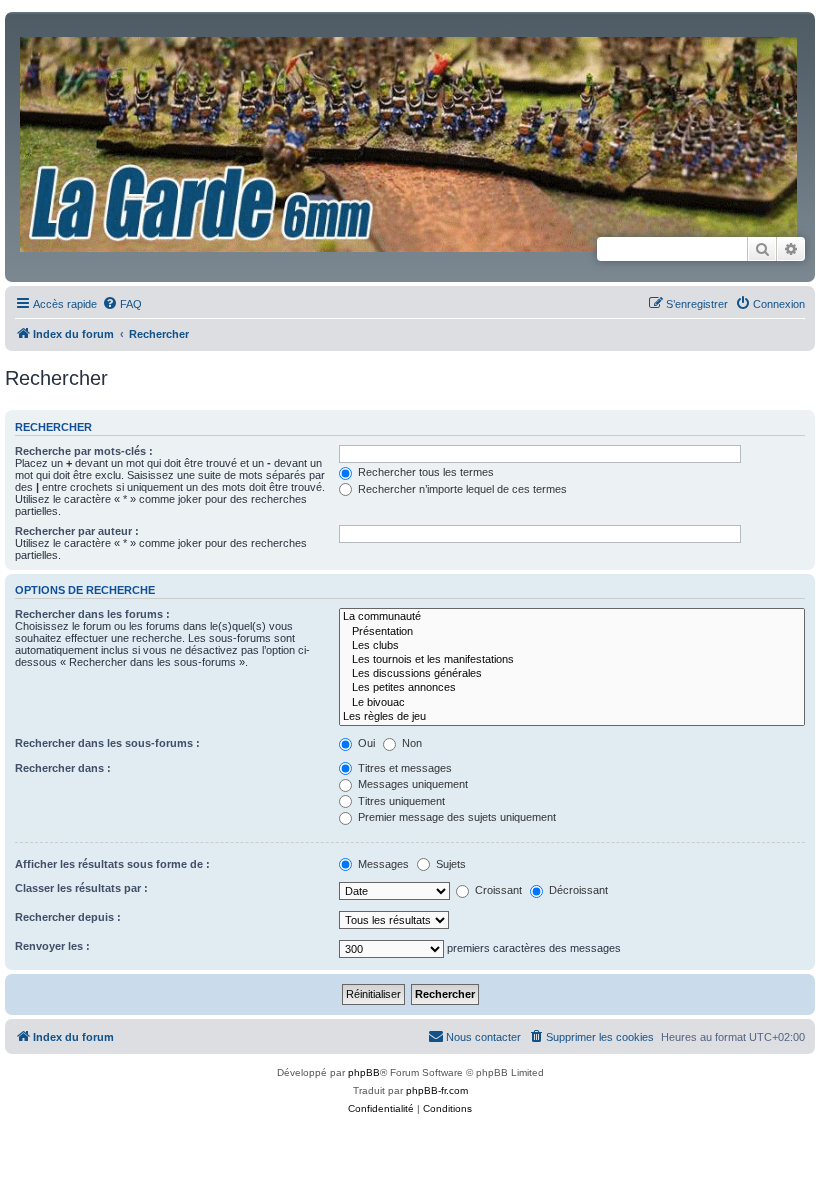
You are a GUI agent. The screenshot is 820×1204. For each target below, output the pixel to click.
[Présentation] (572, 632)
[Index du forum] (410, 152)
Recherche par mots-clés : (84, 451)
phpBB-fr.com (437, 1090)
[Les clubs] (572, 646)
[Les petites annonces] (572, 688)
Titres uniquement (400, 801)
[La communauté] (572, 617)
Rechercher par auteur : (77, 531)
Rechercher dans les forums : (92, 614)
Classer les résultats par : (81, 888)
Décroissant (577, 890)
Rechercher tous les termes (424, 472)
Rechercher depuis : (68, 917)
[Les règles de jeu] (572, 717)
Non (410, 743)
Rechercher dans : (63, 768)
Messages (382, 864)
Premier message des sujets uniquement (455, 817)
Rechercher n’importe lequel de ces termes (461, 489)
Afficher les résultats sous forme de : (112, 864)
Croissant (497, 890)
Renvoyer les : (52, 946)
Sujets (449, 864)
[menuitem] (122, 304)
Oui (365, 743)
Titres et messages (403, 768)
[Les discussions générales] (572, 674)
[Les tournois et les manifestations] (572, 660)
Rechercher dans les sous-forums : (107, 743)
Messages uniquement (411, 784)
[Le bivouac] (572, 703)
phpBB (364, 1072)
